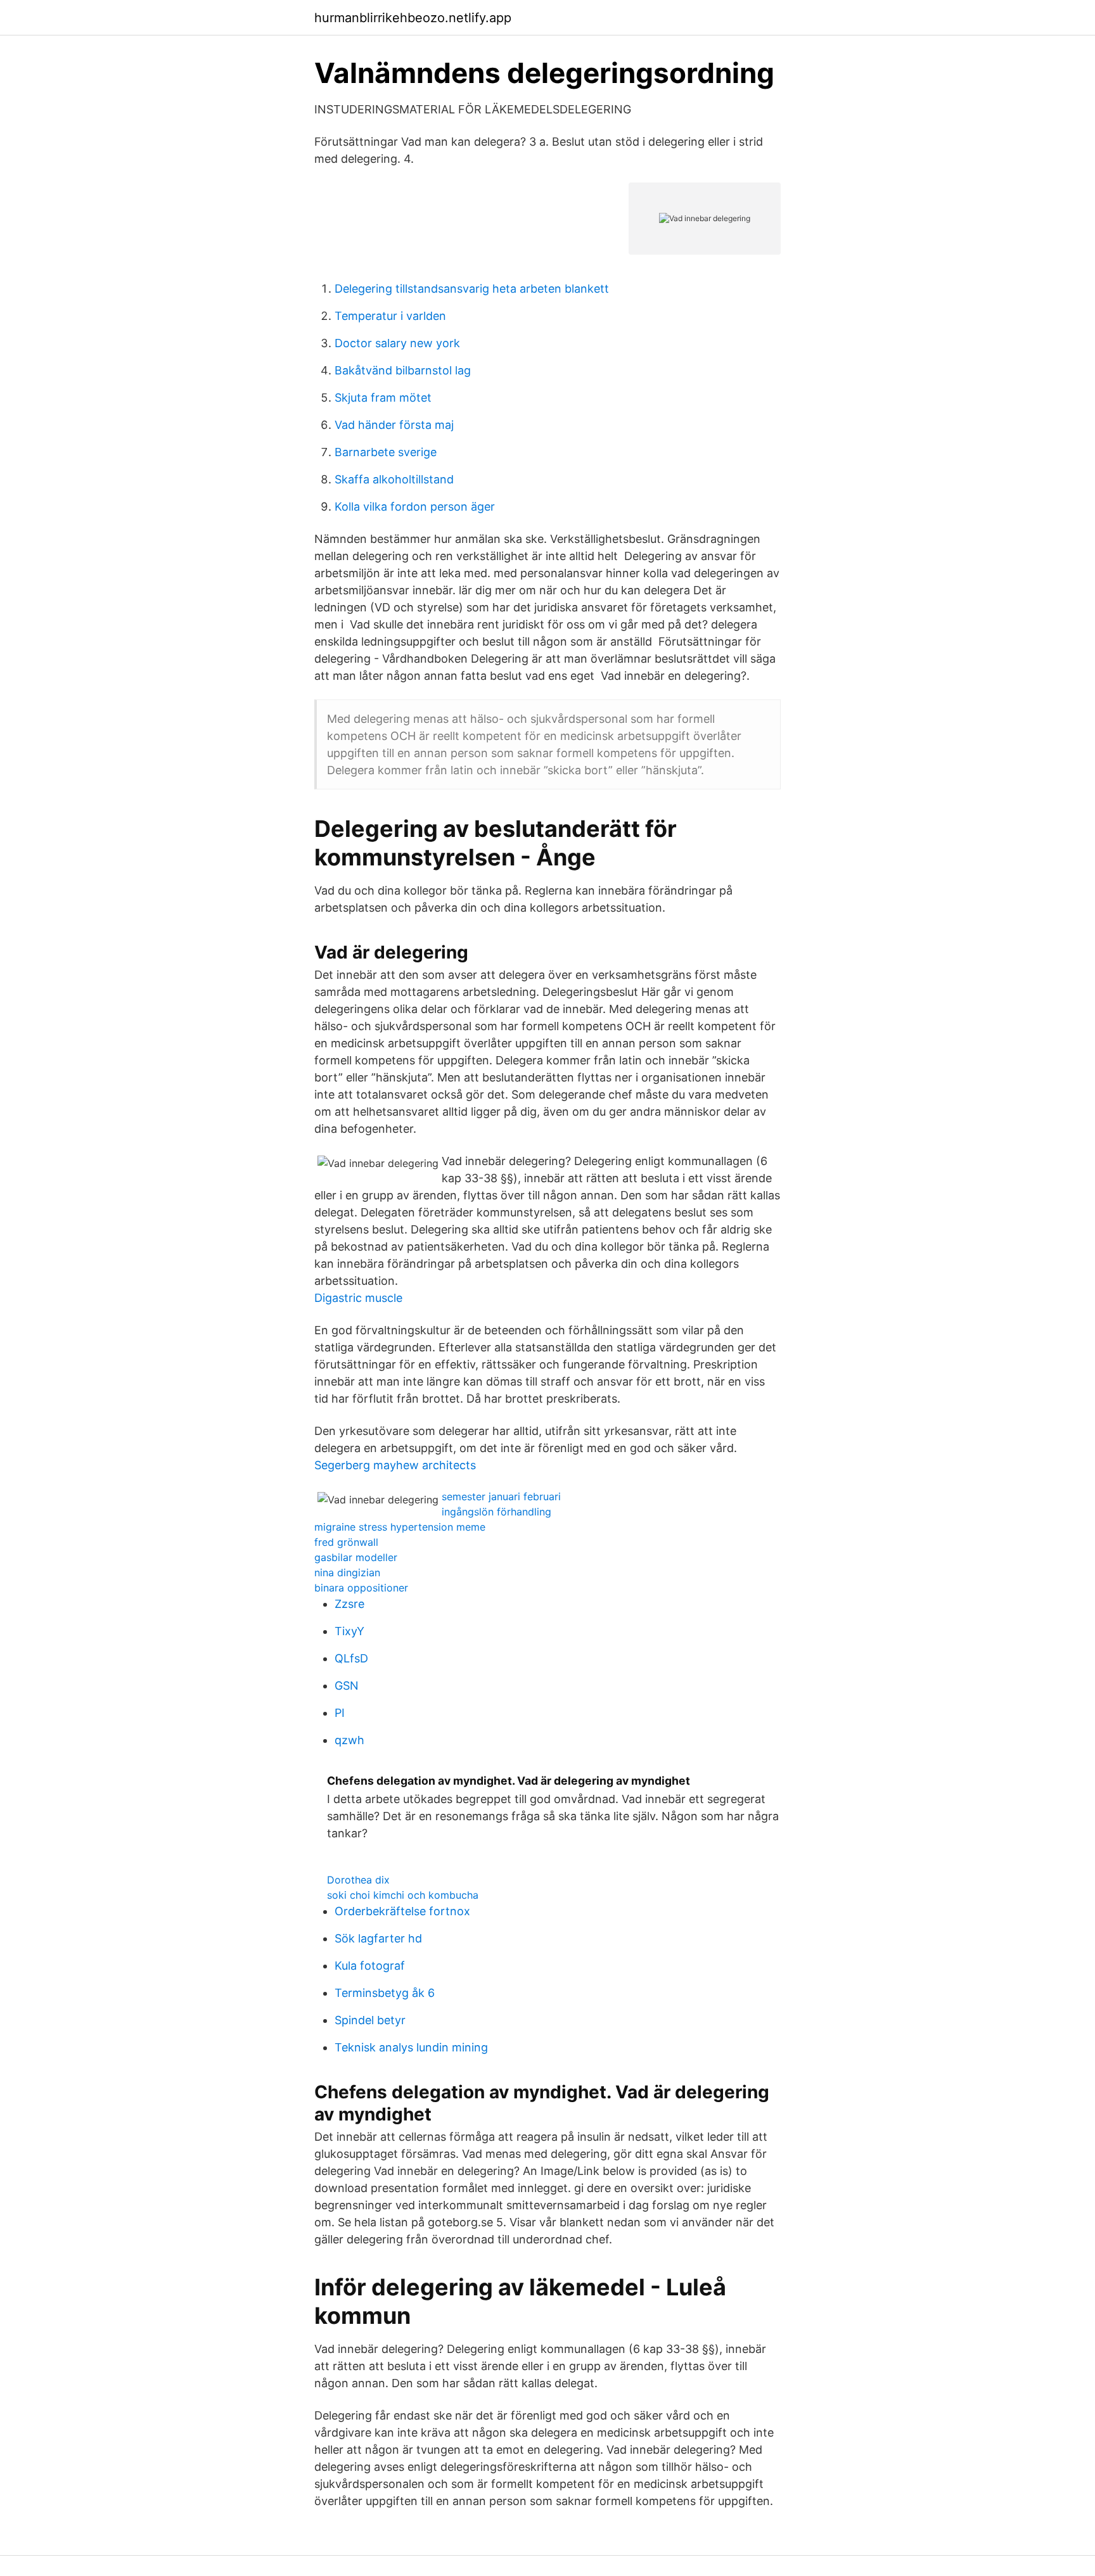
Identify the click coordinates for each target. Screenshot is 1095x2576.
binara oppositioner (361, 1588)
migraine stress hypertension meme (400, 1527)
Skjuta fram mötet (383, 398)
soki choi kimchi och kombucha (403, 1895)
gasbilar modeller (356, 1557)
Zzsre (349, 1604)
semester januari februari (501, 1496)
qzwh (349, 1740)
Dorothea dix (358, 1880)
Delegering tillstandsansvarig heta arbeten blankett (472, 289)
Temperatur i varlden (390, 316)
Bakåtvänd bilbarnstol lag (403, 370)
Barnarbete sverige (386, 452)
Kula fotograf (370, 1966)
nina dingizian (347, 1572)
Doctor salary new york (397, 343)
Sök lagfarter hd (378, 1938)
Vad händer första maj (394, 425)
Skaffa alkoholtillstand (394, 479)
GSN (347, 1686)
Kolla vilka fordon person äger (415, 507)
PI (340, 1713)
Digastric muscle (358, 1298)
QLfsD (351, 1658)
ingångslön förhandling (496, 1512)
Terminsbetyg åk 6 (385, 1993)
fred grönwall (346, 1542)
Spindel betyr (370, 2020)
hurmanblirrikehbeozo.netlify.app (413, 18)
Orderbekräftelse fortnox (402, 1911)
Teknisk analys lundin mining (411, 2047)
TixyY (349, 1631)
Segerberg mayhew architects (395, 1465)
